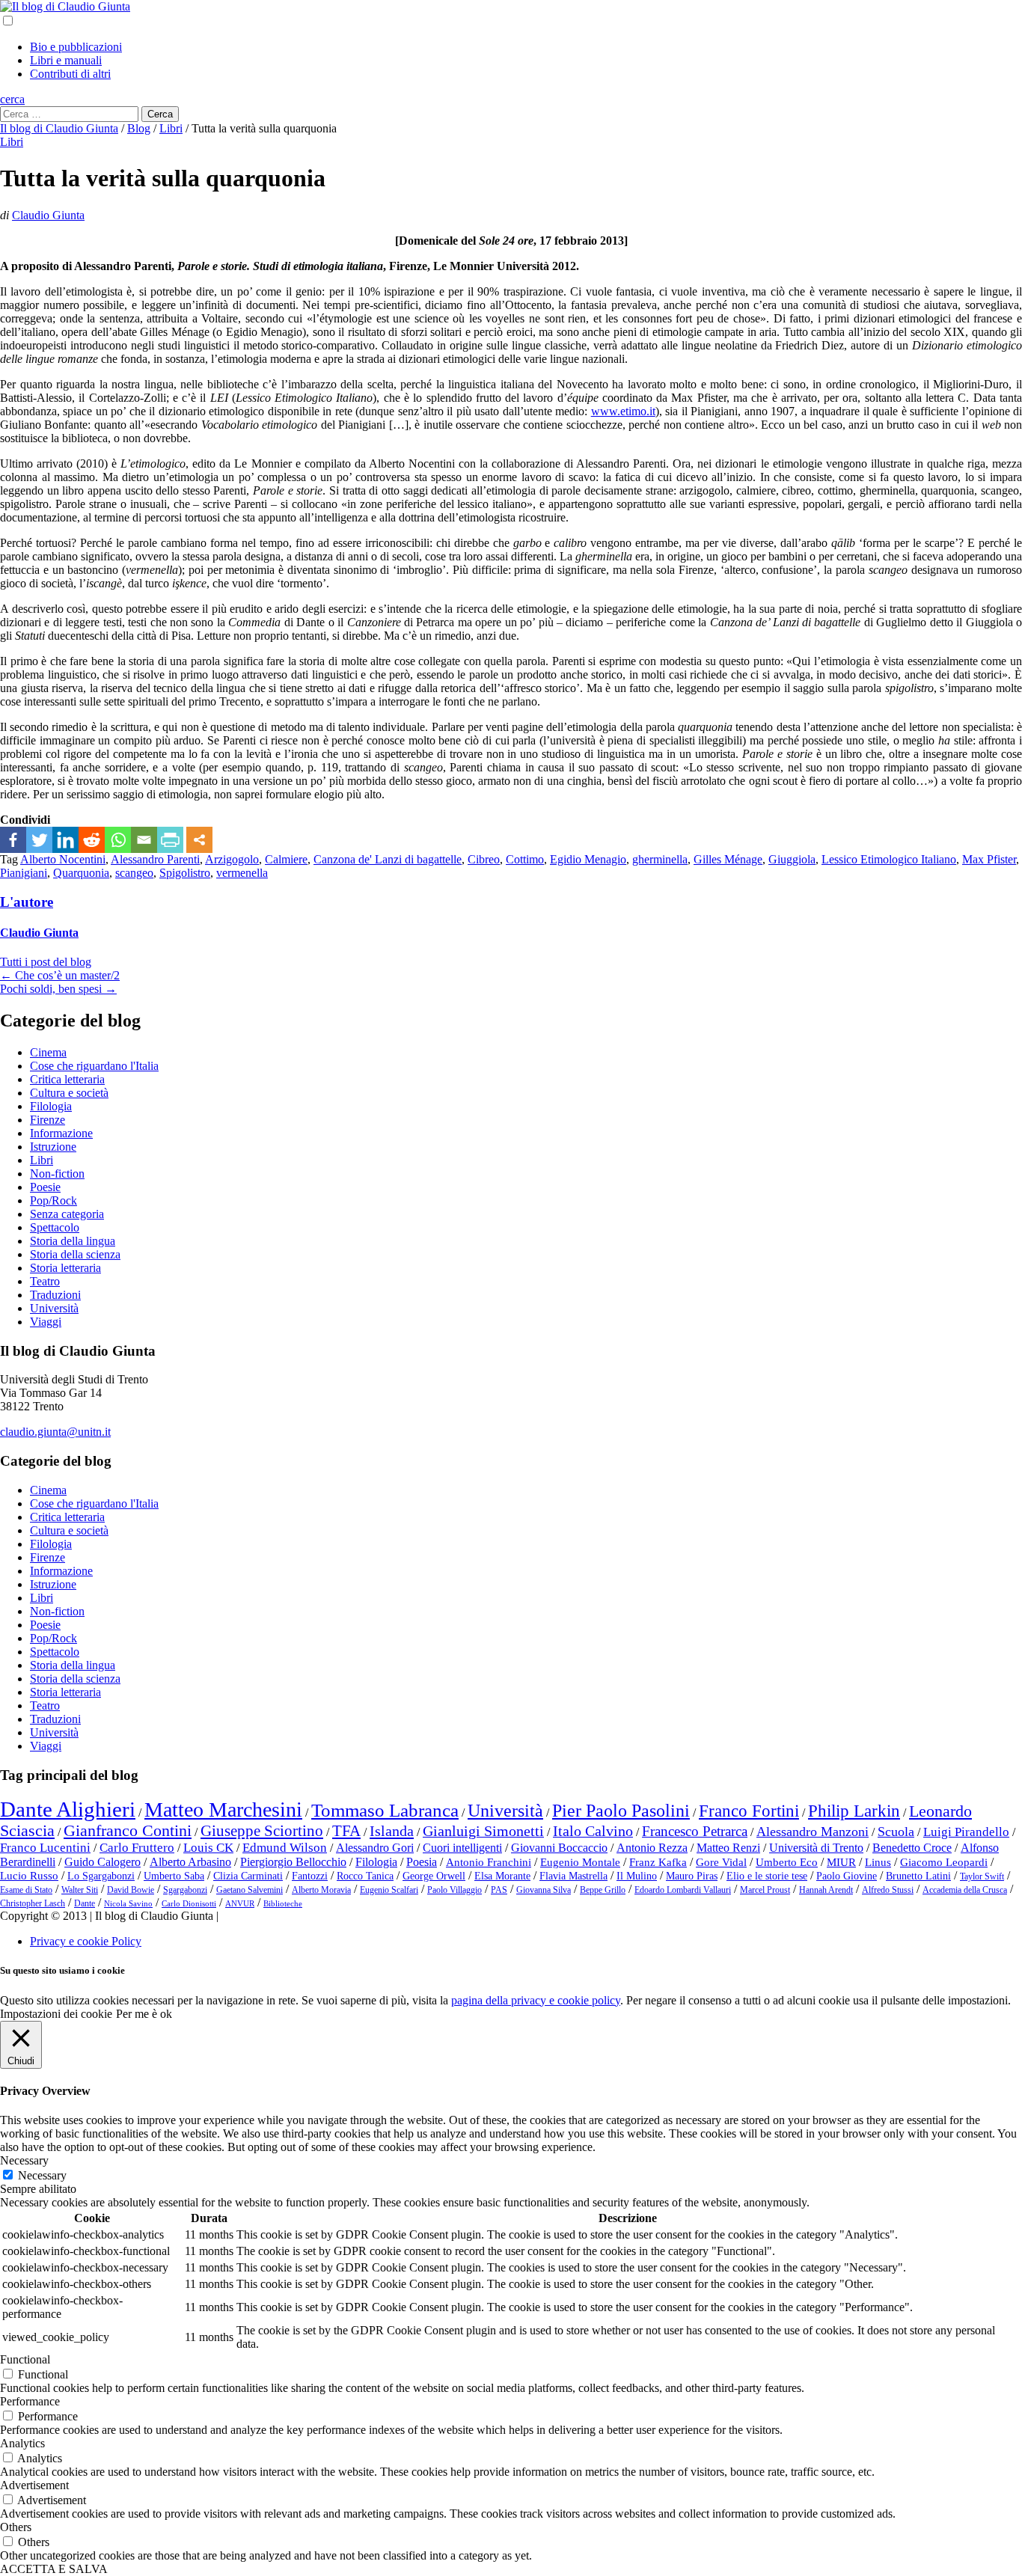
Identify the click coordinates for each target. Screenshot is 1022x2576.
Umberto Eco (787, 1862)
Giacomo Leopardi (944, 1862)
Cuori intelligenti (462, 1848)
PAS (499, 1890)
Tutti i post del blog (46, 962)
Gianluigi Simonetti (483, 1831)
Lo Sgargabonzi (101, 1876)
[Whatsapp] (118, 840)
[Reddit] (92, 840)
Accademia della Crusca (965, 1890)
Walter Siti (80, 1890)
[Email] (144, 840)
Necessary (42, 2175)
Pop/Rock (53, 1200)
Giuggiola (792, 859)
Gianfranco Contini (128, 1831)
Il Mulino (637, 1876)
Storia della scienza (75, 1254)
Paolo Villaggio (455, 1890)
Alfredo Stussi (888, 1890)
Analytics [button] (22, 2443)
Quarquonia (81, 873)
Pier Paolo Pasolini (621, 1811)
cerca (12, 99)
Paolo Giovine (847, 1876)
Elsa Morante (502, 1876)
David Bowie (131, 1890)
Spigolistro (185, 873)
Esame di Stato (26, 1890)
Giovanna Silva (544, 1890)
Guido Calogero (102, 1862)
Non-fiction (57, 1174)
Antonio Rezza (652, 1848)
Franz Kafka (658, 1862)
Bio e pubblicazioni (76, 47)
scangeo (134, 873)
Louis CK (208, 1848)
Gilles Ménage (728, 859)
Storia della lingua (73, 1241)
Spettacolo (55, 1227)
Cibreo (484, 859)
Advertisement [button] (34, 2485)
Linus (878, 1862)
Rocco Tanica (365, 1876)
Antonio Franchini (489, 1862)
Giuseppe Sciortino (262, 1831)
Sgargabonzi (185, 1890)
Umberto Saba (174, 1876)
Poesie (45, 1187)
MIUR (841, 1862)
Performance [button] (30, 2401)
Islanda (392, 1831)
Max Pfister (989, 859)
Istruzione (53, 1147)
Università (54, 1308)
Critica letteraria (67, 1079)
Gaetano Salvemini (250, 1890)
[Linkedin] (65, 840)
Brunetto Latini (918, 1876)
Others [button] (16, 2527)
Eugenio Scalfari (389, 1890)
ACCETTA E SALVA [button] (54, 2569)
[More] (199, 840)
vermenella (242, 873)
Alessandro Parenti (155, 859)
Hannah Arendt (826, 1890)
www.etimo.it (623, 411)
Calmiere (286, 859)
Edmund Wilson (285, 1848)
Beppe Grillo (603, 1890)
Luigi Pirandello (966, 1832)
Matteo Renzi (728, 1848)
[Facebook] (13, 840)
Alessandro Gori (375, 1848)
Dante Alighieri (68, 1809)
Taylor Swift (982, 1876)
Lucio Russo (29, 1876)
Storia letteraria (65, 1268)
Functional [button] (25, 2359)
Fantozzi (310, 1876)
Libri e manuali (66, 60)
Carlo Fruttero (137, 1848)
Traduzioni (55, 1295)
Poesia (422, 1862)
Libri (12, 142)
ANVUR (240, 1904)
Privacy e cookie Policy (86, 1941)
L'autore (27, 902)
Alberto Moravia (321, 1890)
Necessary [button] (24, 2160)
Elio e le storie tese (767, 1876)
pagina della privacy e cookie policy (536, 2000)
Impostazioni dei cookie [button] (56, 2014)
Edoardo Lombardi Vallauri (683, 1890)
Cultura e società (69, 1093)
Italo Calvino (593, 1831)
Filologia (51, 1106)
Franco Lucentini (45, 1848)
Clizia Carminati (248, 1876)
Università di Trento (816, 1848)
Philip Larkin (854, 1811)
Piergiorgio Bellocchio (293, 1862)
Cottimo (525, 859)
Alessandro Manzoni (813, 1832)
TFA (346, 1831)
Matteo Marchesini (223, 1809)
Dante (85, 1903)
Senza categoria (67, 1214)
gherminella (660, 859)
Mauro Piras (692, 1876)
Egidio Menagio (588, 859)
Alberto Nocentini (63, 859)
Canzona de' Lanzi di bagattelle (388, 859)
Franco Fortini (749, 1811)
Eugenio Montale (580, 1862)
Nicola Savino (128, 1904)
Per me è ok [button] (144, 2014)
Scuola (896, 1832)
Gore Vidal (721, 1862)
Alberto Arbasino (190, 1862)
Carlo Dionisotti (189, 1904)
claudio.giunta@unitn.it (55, 1432)
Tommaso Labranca (385, 1810)
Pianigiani (24, 873)
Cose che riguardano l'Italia (94, 1066)
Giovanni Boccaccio (559, 1848)
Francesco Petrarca (695, 1831)
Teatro (45, 1281)
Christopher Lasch (33, 1903)
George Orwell (434, 1876)
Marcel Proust (765, 1890)
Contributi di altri (70, 74)
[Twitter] (39, 840)
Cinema (48, 1052)
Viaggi (46, 1322)
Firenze (48, 1120)
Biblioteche (283, 1904)
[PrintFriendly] (170, 840)
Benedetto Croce (912, 1848)
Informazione (61, 1133)
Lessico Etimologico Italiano (889, 859)
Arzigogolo (232, 859)
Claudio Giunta (48, 215)
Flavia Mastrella (573, 1876)
